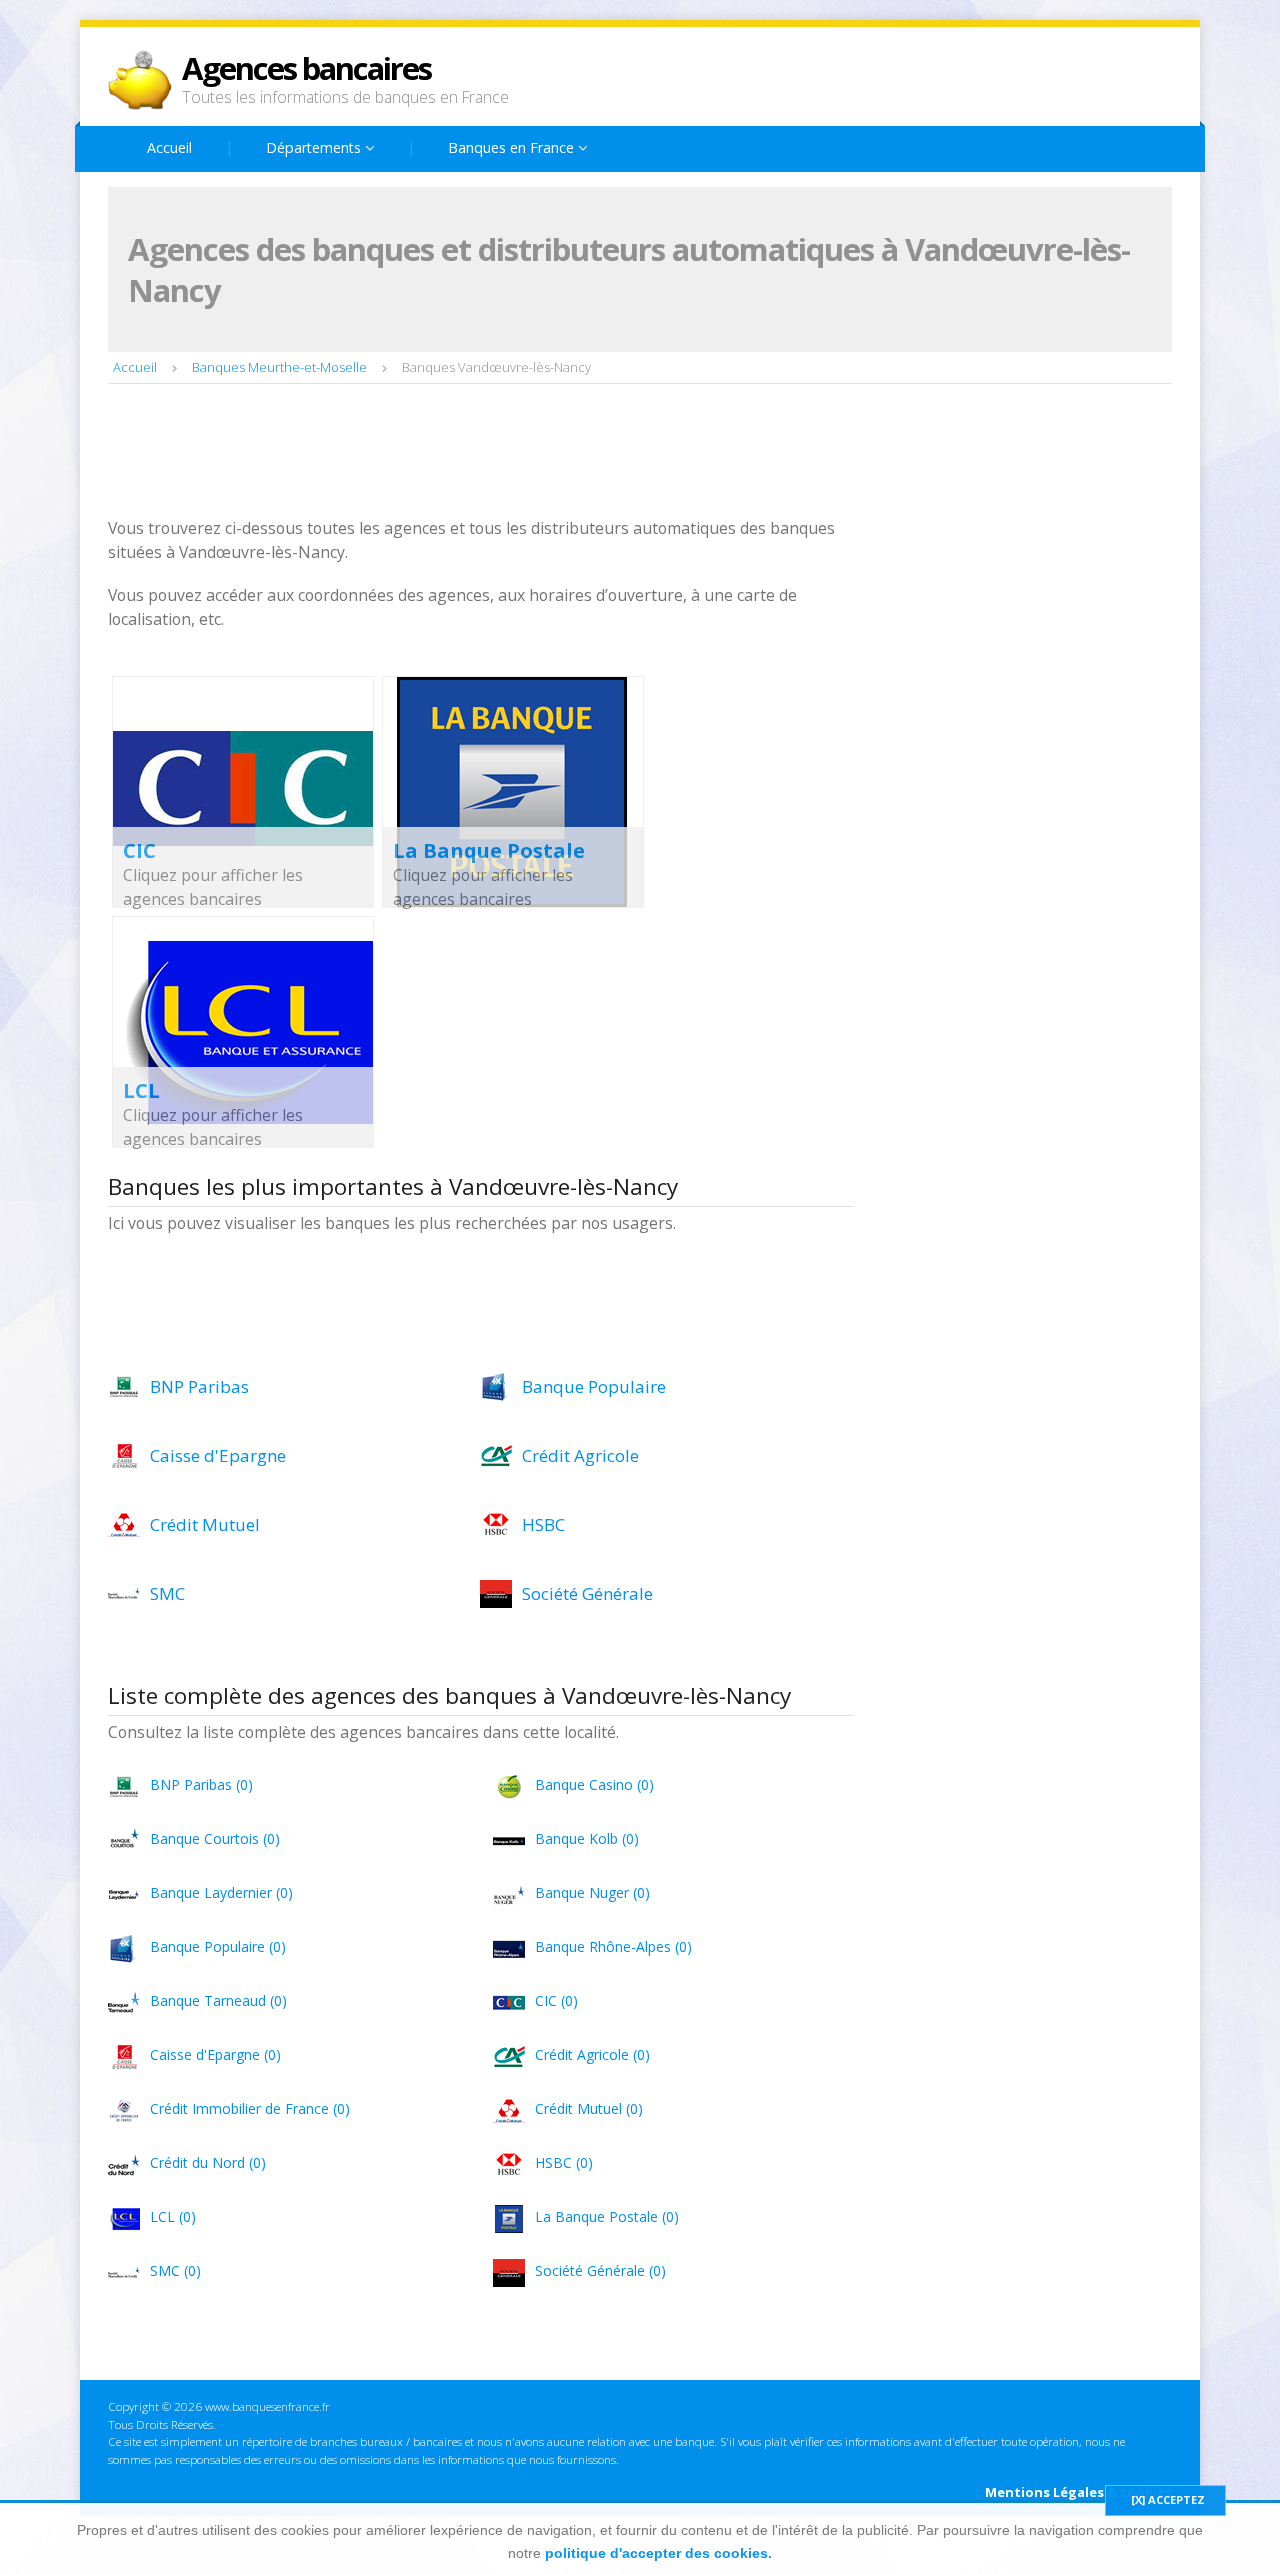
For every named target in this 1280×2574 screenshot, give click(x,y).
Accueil (169, 147)
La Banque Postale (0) (607, 2216)
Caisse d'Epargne (218, 1455)
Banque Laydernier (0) (221, 1892)
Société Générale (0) (600, 2270)
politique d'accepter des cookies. (658, 2553)
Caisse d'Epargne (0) (215, 2054)
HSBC (543, 1524)
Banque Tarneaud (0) (218, 2000)
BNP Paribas (199, 1386)
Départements (315, 147)
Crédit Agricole (580, 1455)
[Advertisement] (472, 453)
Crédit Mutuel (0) (589, 2108)
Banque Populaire (594, 1386)
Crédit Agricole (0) (592, 2054)
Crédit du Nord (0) (208, 2162)
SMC (167, 1593)
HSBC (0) (564, 2162)
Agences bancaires (306, 68)
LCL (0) (173, 2216)
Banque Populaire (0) (218, 1946)
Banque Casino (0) (594, 1784)
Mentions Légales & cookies (1078, 2492)
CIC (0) (556, 2000)
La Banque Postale (489, 850)
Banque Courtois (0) (215, 1838)
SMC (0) (175, 2270)
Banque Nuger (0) (592, 1892)
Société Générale (587, 1593)
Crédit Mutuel (205, 1524)
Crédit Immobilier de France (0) (250, 2108)
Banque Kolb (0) (587, 1838)
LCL (141, 1090)
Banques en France (513, 147)
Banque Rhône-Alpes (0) (613, 1946)
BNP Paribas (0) (201, 1784)
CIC (139, 850)
